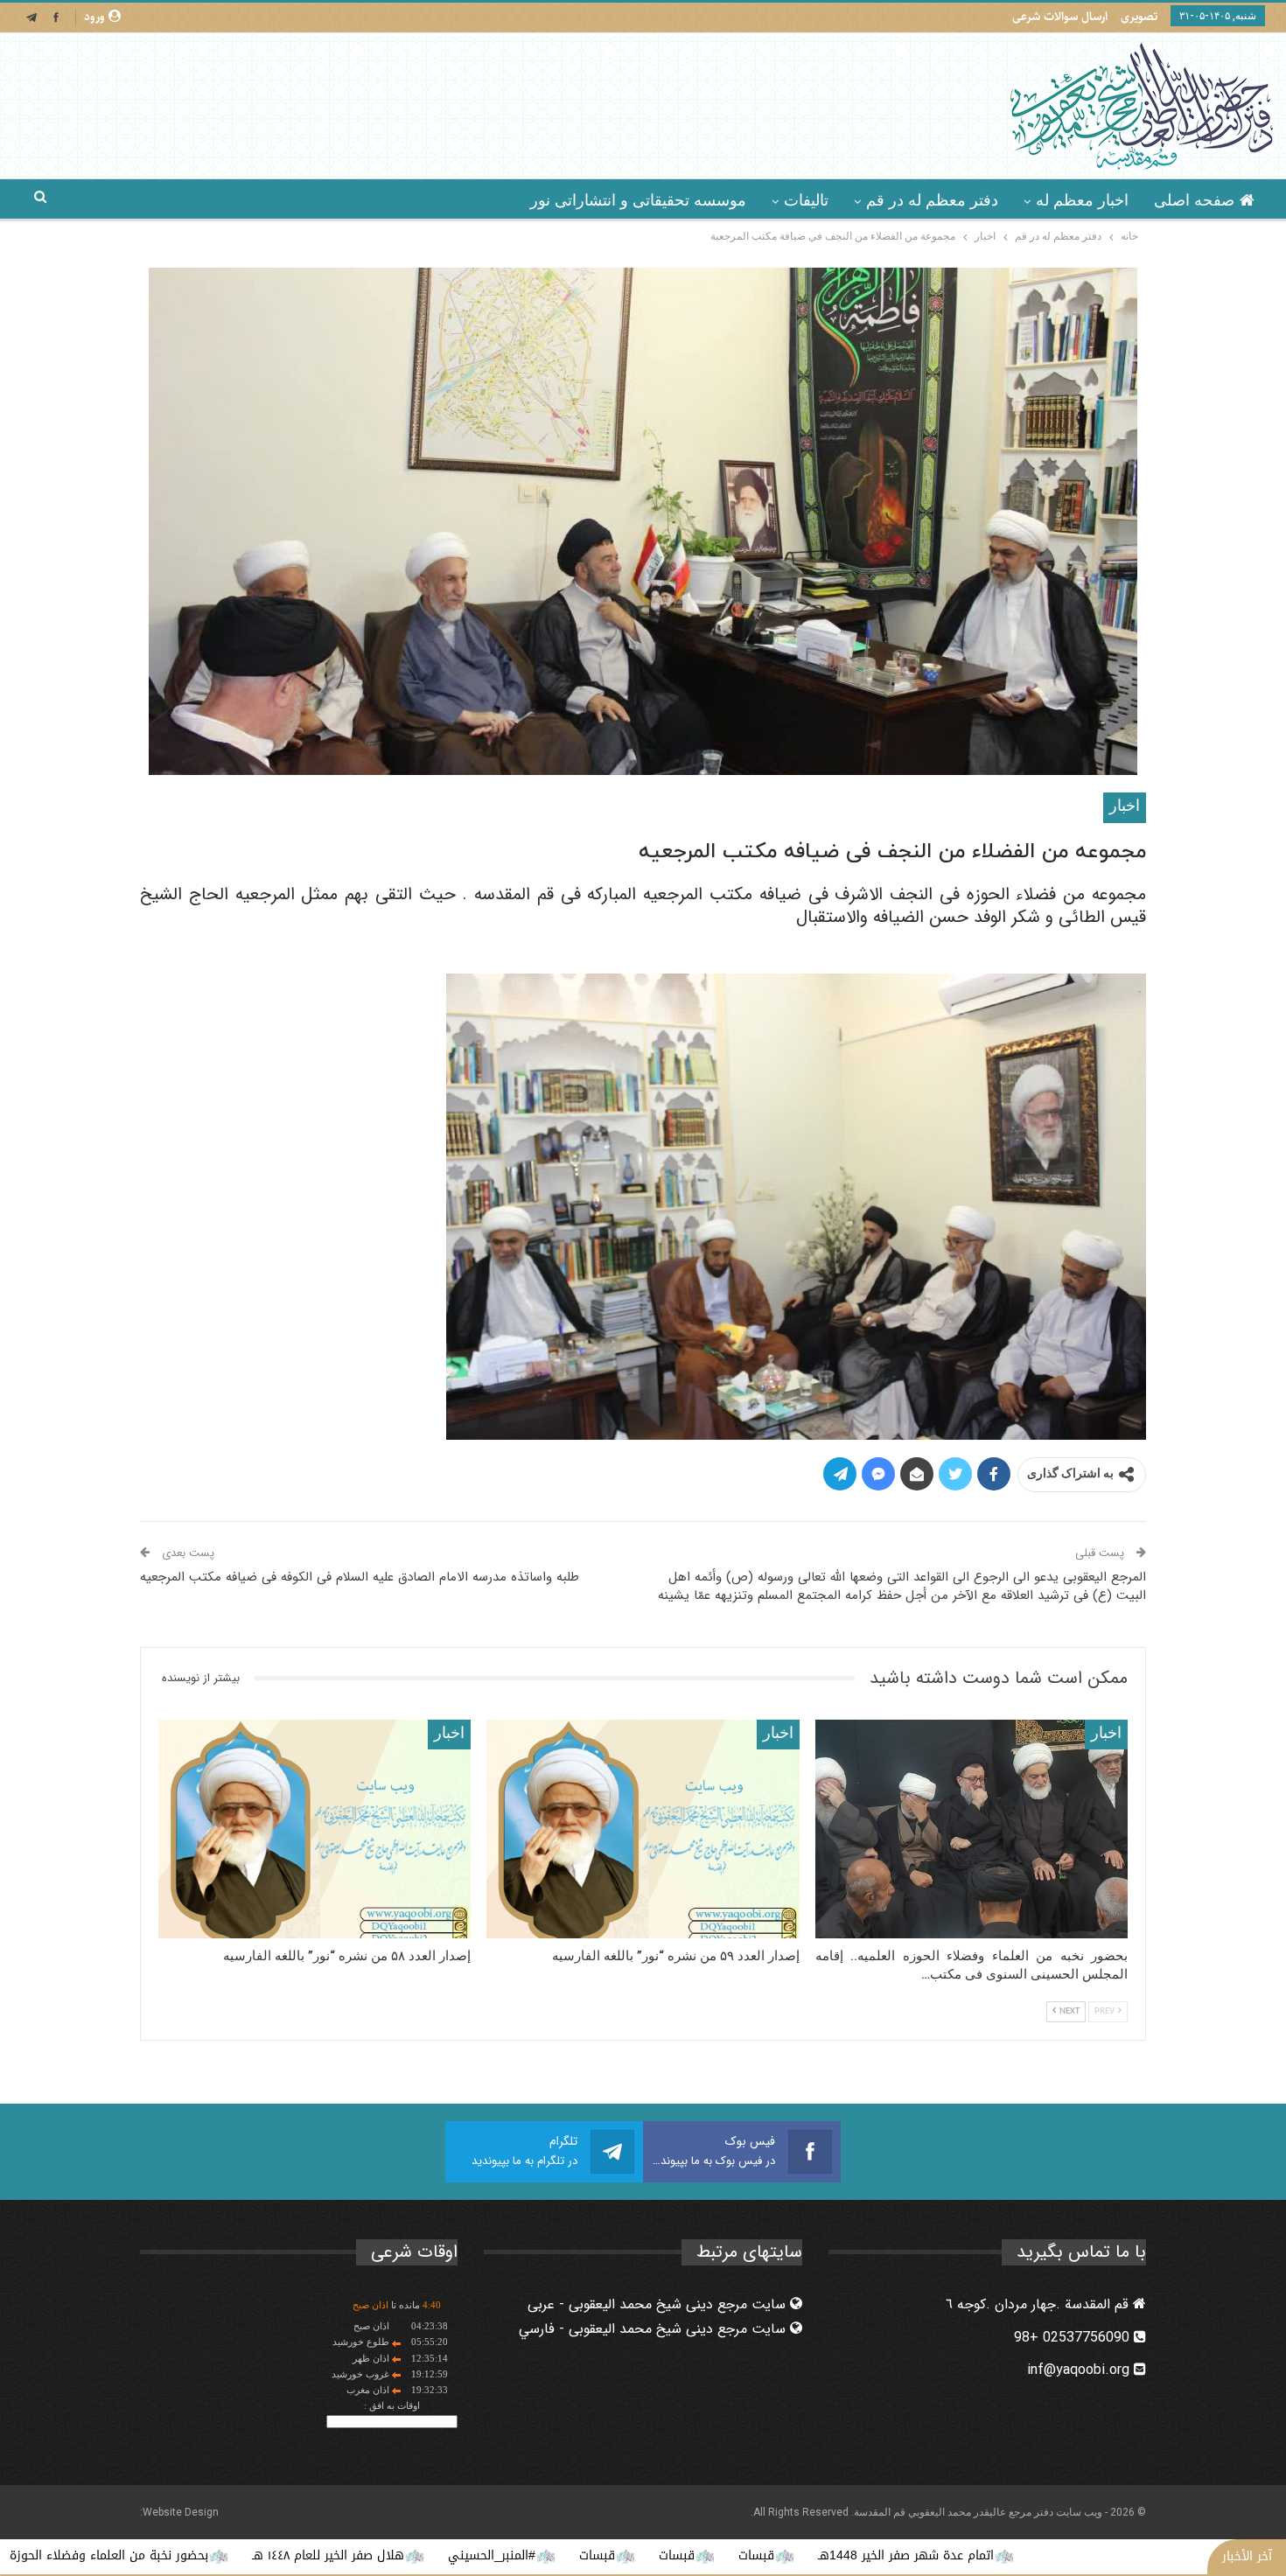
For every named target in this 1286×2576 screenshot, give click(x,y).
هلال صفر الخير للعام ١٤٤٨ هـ (500, 2555)
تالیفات (806, 200)
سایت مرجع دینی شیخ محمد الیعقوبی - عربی (659, 2304)
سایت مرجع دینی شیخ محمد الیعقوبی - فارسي (654, 2329)
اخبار (1125, 807)
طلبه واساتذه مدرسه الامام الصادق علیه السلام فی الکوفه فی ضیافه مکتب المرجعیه (360, 1577)
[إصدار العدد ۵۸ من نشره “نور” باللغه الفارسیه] (315, 1829)
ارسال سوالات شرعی (1060, 17)
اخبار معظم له (1082, 200)
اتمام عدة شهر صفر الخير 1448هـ (1077, 2555)
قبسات (928, 2555)
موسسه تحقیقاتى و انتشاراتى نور (638, 200)
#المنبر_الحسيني (663, 2555)
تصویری (1139, 17)
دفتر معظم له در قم (932, 200)
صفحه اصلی (1194, 200)
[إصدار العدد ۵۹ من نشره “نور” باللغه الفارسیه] (643, 1829)
